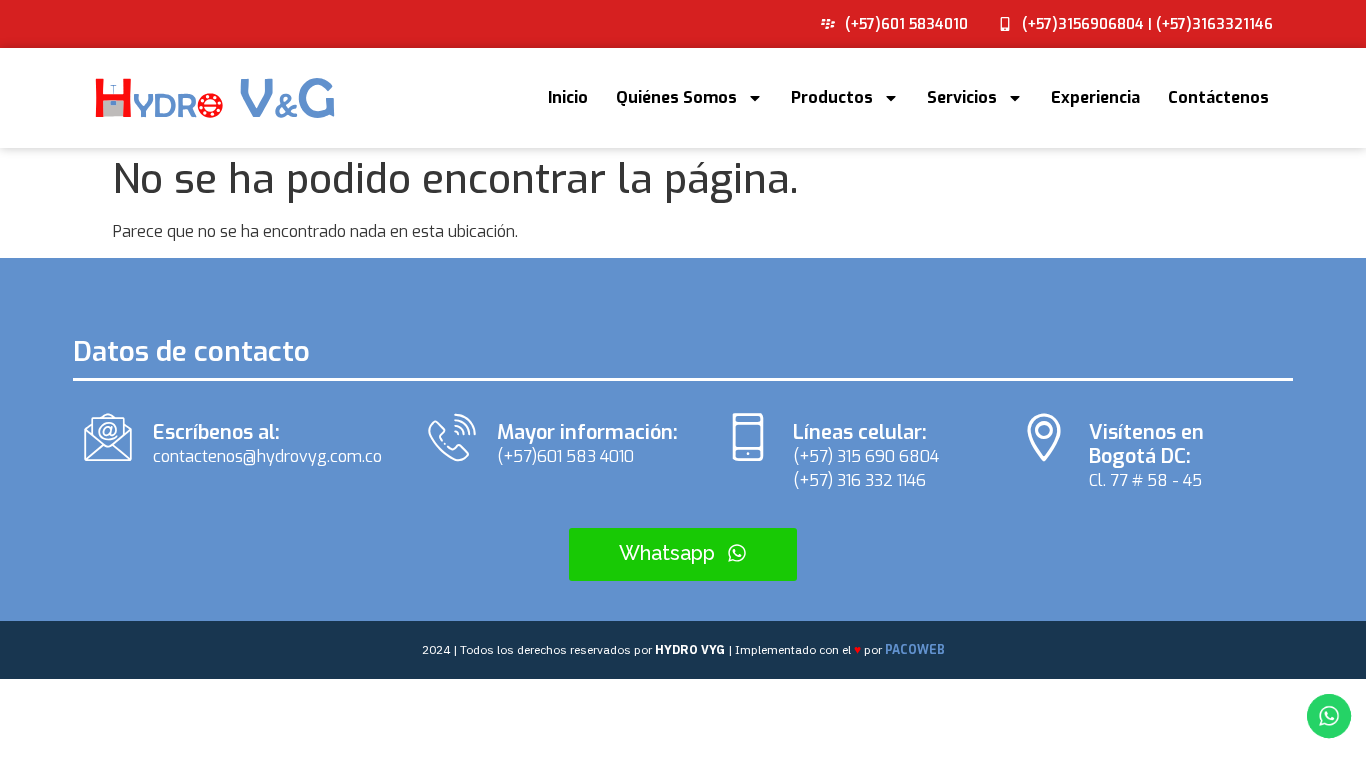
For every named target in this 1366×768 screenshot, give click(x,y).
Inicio (568, 97)
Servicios (962, 97)
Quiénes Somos (676, 97)
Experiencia (1095, 97)
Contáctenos (1218, 97)
